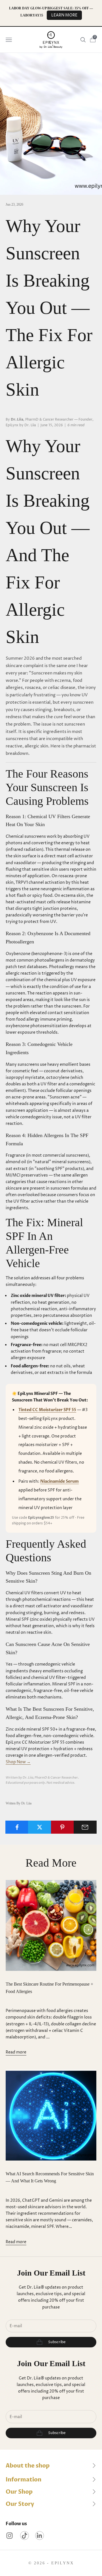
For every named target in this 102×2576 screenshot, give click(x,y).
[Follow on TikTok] (25, 2536)
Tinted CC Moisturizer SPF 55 (47, 1410)
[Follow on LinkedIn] (40, 2536)
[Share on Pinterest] (62, 1827)
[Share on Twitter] (40, 1827)
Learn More (64, 15)
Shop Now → (18, 1762)
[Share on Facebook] (17, 1827)
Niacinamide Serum (59, 1481)
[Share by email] (85, 1827)
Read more (16, 2052)
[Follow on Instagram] (9, 2536)
